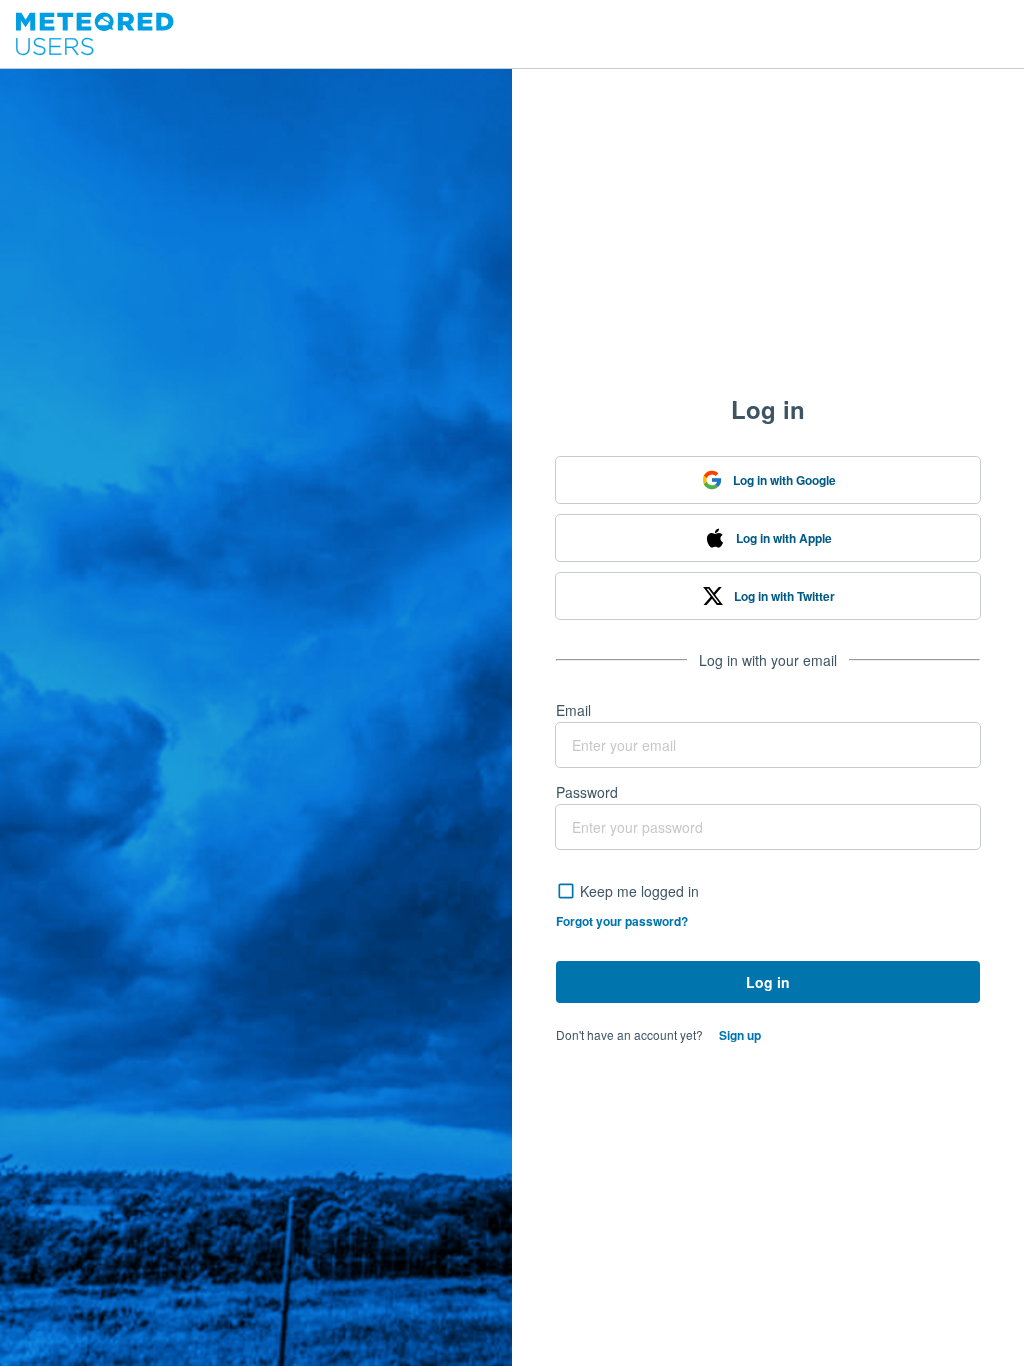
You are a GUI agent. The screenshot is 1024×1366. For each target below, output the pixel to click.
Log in (768, 982)
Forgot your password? (622, 921)
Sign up (740, 1035)
